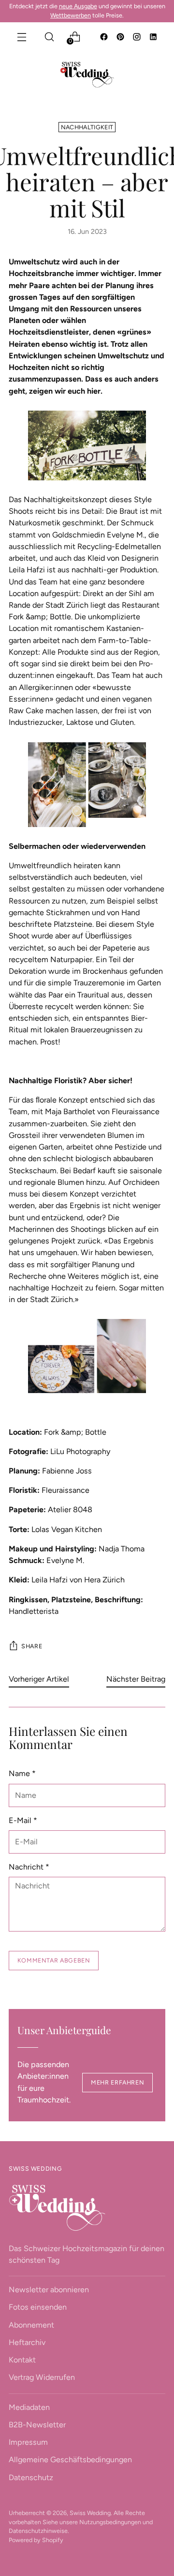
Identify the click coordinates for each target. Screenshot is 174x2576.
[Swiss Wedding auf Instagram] (138, 38)
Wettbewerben (71, 15)
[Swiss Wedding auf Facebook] (105, 38)
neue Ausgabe (78, 6)
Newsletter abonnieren (49, 2290)
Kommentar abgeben (54, 1960)
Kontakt (22, 2360)
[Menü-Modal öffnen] (22, 37)
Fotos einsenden (38, 2307)
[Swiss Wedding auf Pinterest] (121, 38)
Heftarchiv (27, 2342)
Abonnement (31, 2325)
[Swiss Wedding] (87, 75)
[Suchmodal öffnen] (49, 37)
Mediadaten (29, 2407)
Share (32, 1646)
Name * (22, 1773)
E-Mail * (23, 1820)
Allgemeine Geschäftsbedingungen (70, 2460)
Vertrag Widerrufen (42, 2377)
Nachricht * (29, 1867)
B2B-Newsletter (37, 2425)
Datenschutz (31, 2477)
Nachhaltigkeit (87, 127)
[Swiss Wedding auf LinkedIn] (154, 38)
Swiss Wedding (90, 2513)
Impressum (28, 2442)
